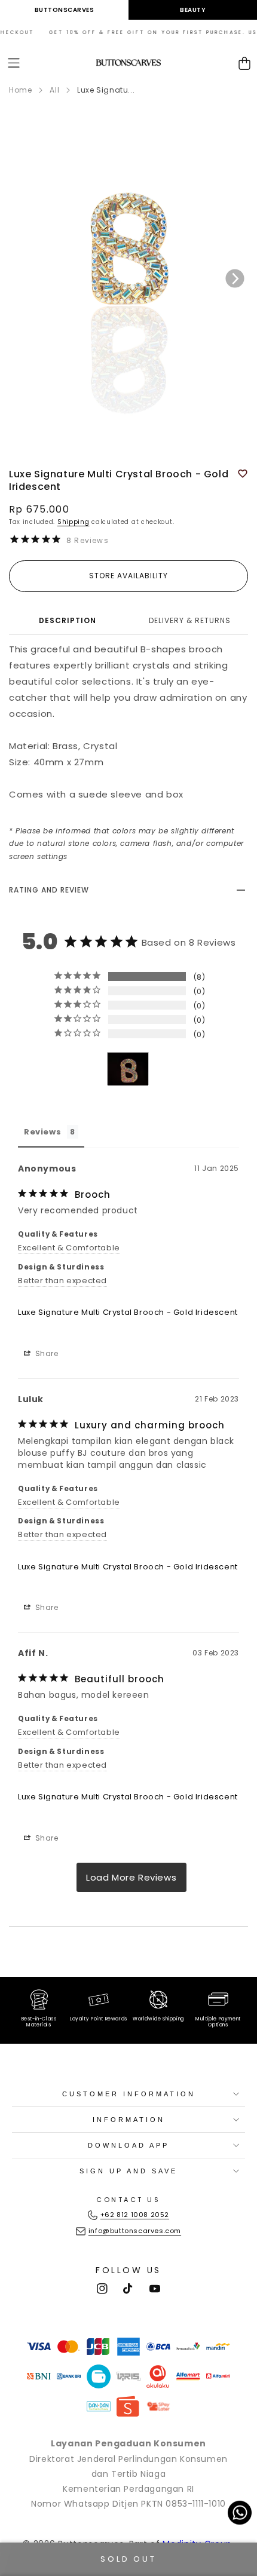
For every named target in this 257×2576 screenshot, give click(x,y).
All (54, 90)
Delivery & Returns (190, 620)
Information (129, 2120)
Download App (128, 2145)
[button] (14, 63)
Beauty (193, 10)
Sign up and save (128, 2171)
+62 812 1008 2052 (135, 2215)
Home (20, 90)
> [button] (131, 1877)
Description (68, 620)
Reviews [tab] (42, 1132)
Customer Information (129, 2094)
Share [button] (46, 1353)
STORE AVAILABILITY (128, 576)
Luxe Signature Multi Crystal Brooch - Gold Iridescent (128, 1312)
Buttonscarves (65, 10)
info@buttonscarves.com (135, 2231)
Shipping (74, 522)
